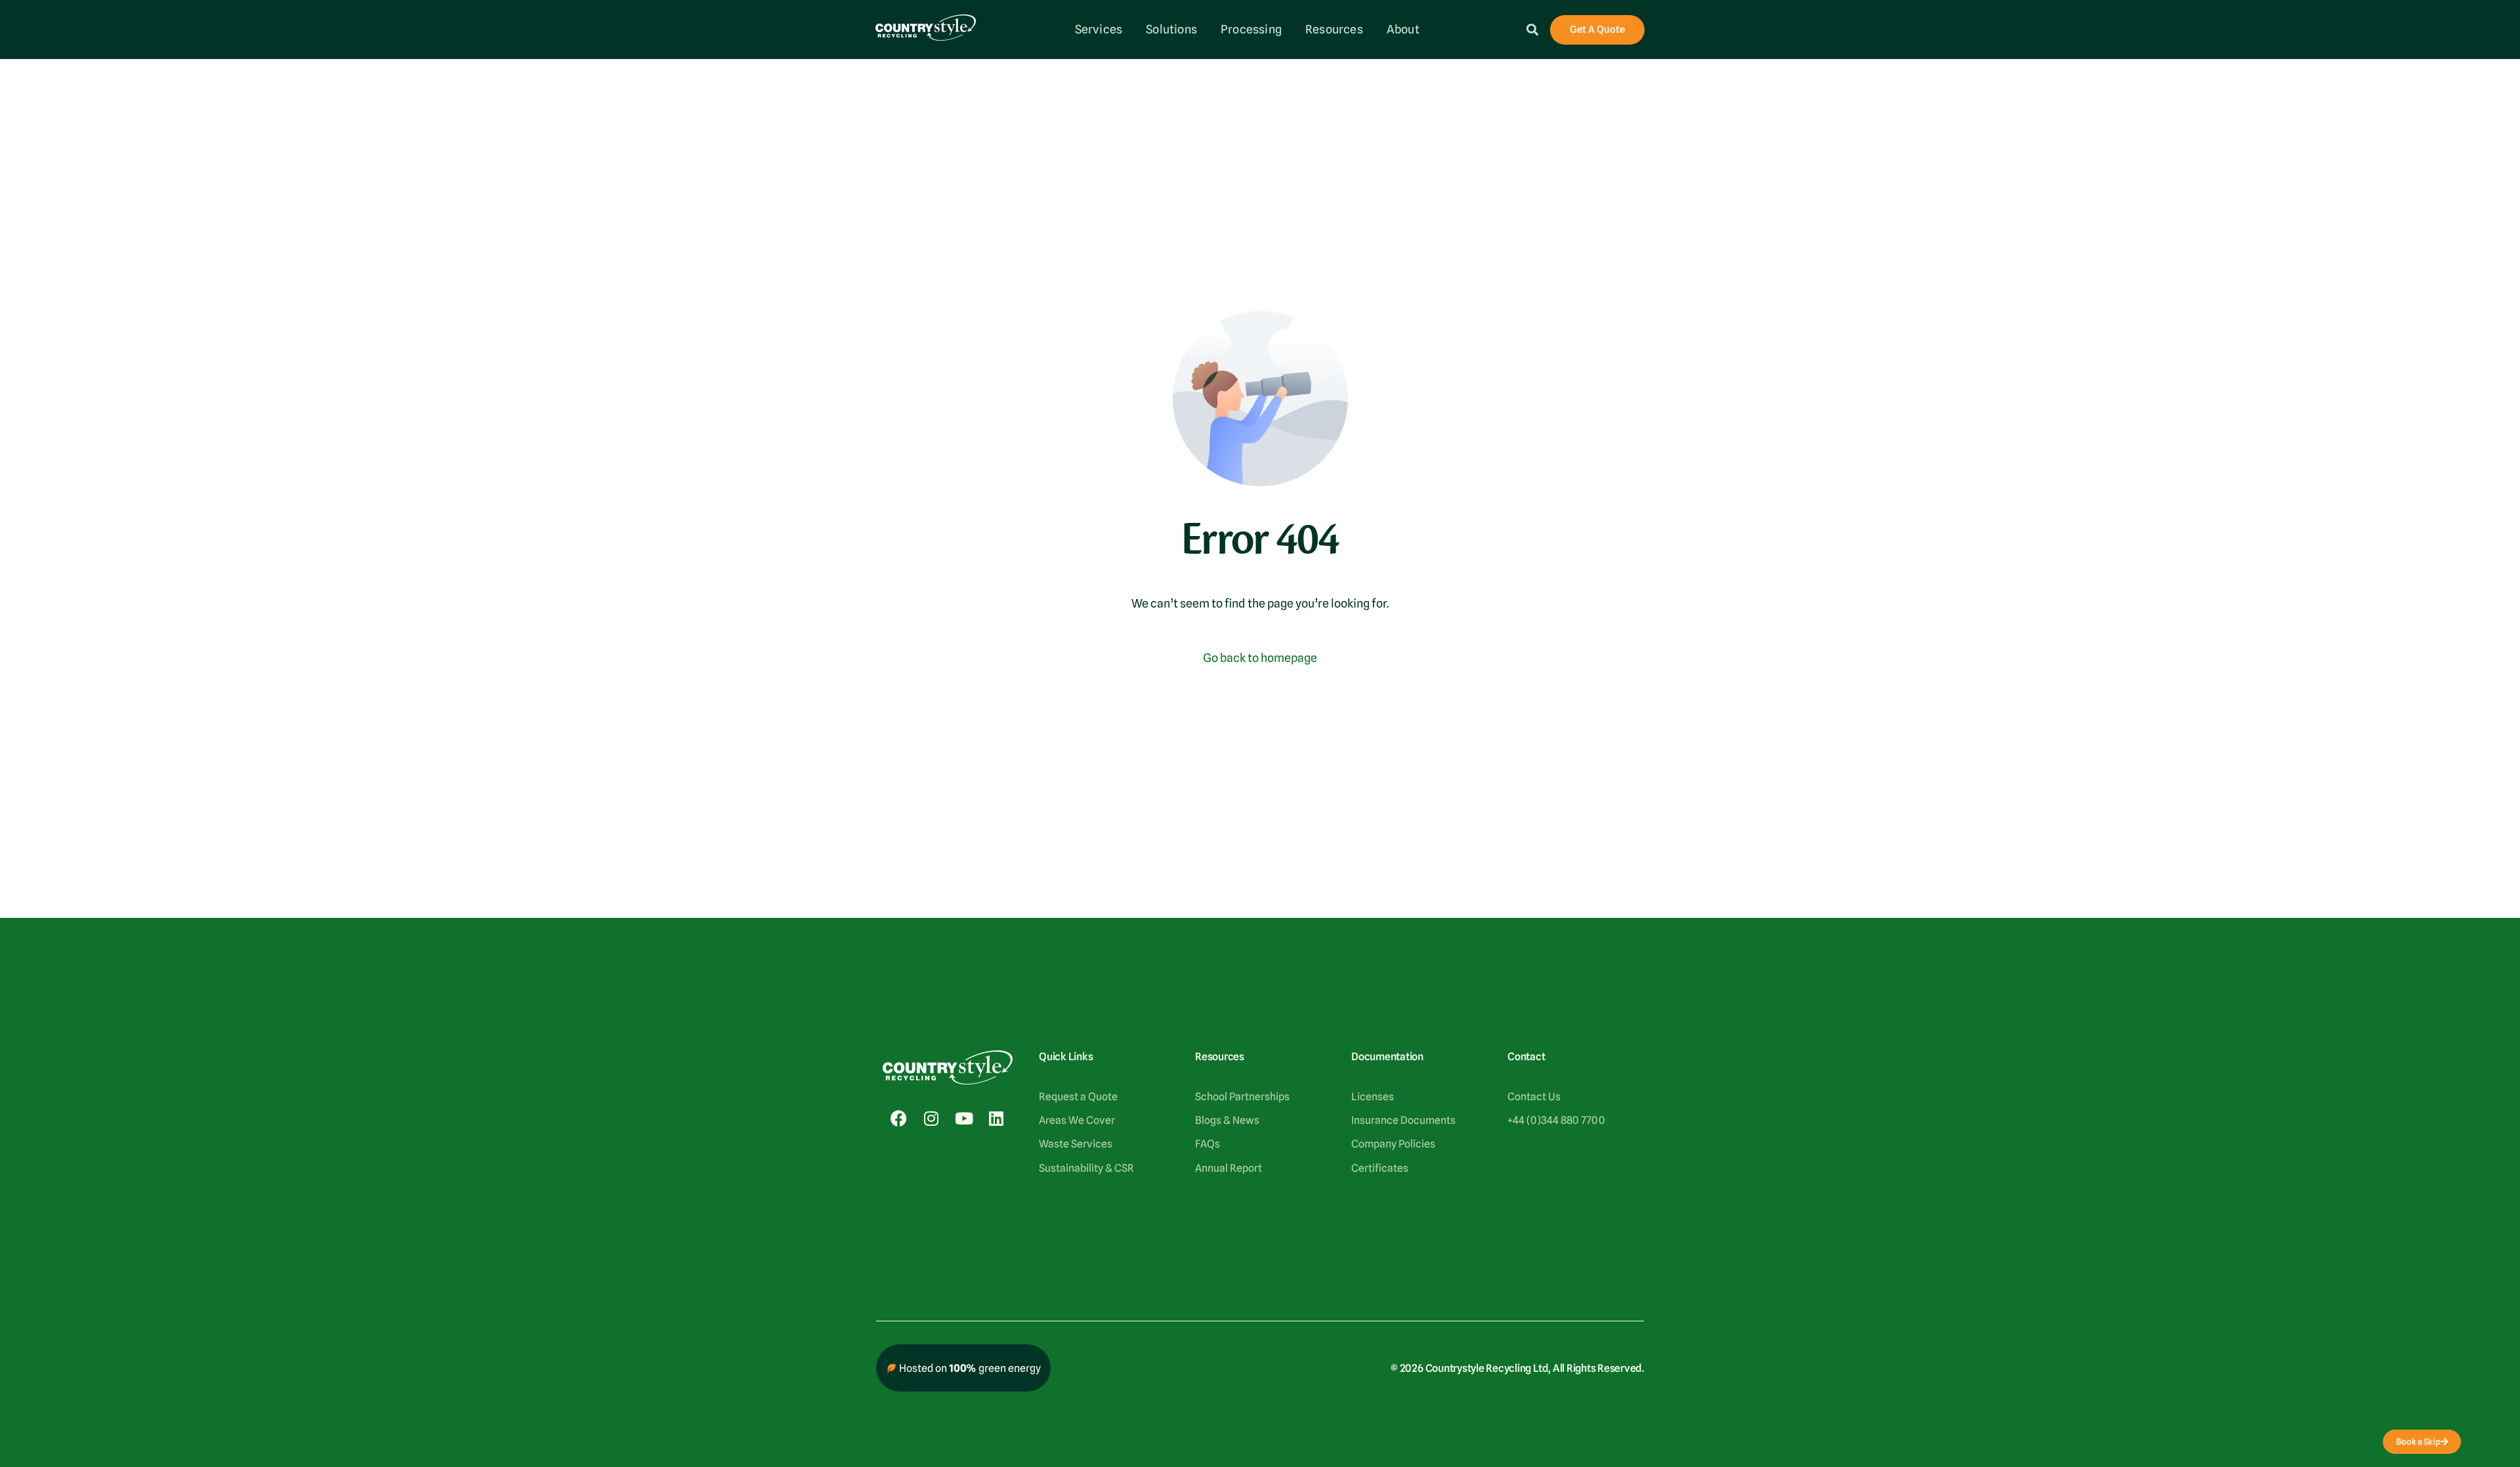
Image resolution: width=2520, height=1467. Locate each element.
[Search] (1532, 30)
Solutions (1171, 29)
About (1403, 29)
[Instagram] (931, 1118)
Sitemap (1292, 1368)
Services (1099, 29)
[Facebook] (899, 1118)
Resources (1334, 29)
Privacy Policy (1162, 1368)
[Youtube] (964, 1118)
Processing (1251, 29)
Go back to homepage (1260, 658)
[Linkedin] (996, 1118)
